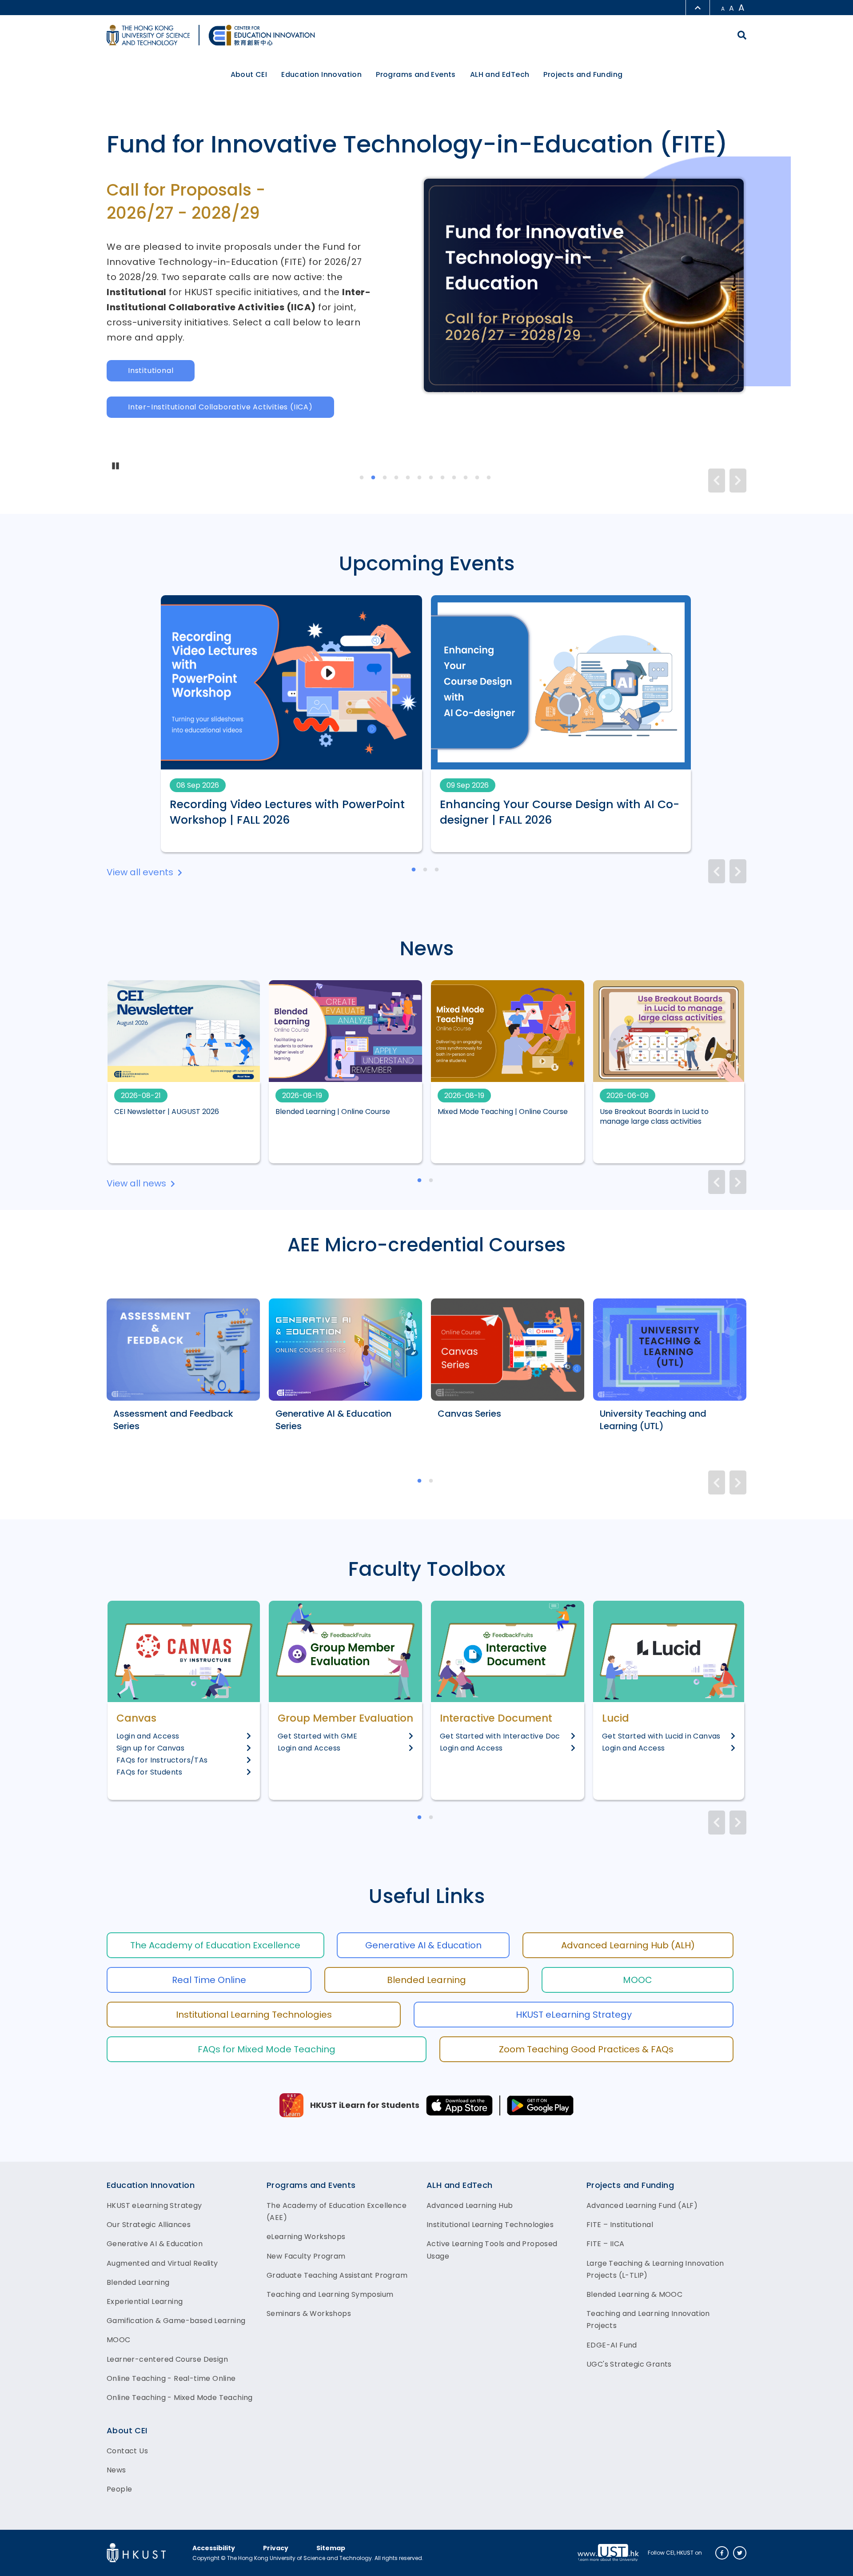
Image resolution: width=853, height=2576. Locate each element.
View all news (136, 1183)
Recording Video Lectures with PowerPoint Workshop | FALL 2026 (287, 812)
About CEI (127, 2430)
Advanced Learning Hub (470, 2205)
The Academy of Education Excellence (215, 1945)
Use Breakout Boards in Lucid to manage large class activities (654, 1117)
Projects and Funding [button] (583, 74)
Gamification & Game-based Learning (176, 2321)
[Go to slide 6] (420, 478)
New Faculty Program (306, 2256)
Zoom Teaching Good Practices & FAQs (586, 2049)
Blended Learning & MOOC (634, 2294)
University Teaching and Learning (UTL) (653, 1420)
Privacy (276, 2548)
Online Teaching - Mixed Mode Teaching (180, 2398)
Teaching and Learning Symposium (330, 2294)
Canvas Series (469, 1414)
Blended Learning (426, 1980)
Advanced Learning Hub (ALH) (628, 1945)
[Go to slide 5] (408, 478)
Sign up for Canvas (150, 1748)
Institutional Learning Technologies (254, 2015)
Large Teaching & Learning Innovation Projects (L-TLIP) (655, 2269)
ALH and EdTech (460, 2185)
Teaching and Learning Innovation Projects (648, 2320)
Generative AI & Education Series (333, 1420)
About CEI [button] (249, 74)
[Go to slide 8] (443, 478)
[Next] (738, 481)
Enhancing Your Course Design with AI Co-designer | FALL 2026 (560, 812)
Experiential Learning (145, 2302)
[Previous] (717, 481)
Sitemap (331, 2548)
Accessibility (214, 2548)
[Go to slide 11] (478, 478)
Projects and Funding (630, 2185)
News (116, 2470)
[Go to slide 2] (374, 478)
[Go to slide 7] (431, 478)
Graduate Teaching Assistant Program (337, 2275)
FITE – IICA (605, 2244)
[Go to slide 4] (397, 478)
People (119, 2489)
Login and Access (148, 1736)
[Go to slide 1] (362, 478)
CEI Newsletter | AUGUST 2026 (167, 1112)
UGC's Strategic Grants (629, 2364)
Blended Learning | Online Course (333, 1112)
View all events (140, 872)
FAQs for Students (149, 1772)
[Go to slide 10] (466, 478)
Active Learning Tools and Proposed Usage (492, 2250)
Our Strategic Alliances (149, 2225)
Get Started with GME (317, 1736)
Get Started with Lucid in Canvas (661, 1736)
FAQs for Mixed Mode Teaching (267, 2049)
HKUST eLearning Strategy (574, 2015)
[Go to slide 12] (489, 478)
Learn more (150, 323)
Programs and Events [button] (416, 74)
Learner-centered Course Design (167, 2359)
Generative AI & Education (423, 1945)
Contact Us (127, 2451)
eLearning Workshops (306, 2237)
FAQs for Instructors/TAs (162, 1760)
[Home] (262, 35)
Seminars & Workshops (309, 2314)
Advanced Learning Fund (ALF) (642, 2205)
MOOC (638, 1980)
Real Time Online (209, 1980)
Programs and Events (311, 2185)
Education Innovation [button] (321, 74)
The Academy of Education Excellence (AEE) (337, 2211)
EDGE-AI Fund (612, 2345)
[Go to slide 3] (385, 478)
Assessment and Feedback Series (173, 1420)
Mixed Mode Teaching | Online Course (503, 1112)
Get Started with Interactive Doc (500, 1736)
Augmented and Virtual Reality (162, 2263)
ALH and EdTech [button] (500, 74)
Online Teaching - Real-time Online (171, 2378)
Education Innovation (151, 2185)
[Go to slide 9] (454, 478)
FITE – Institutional (620, 2225)
